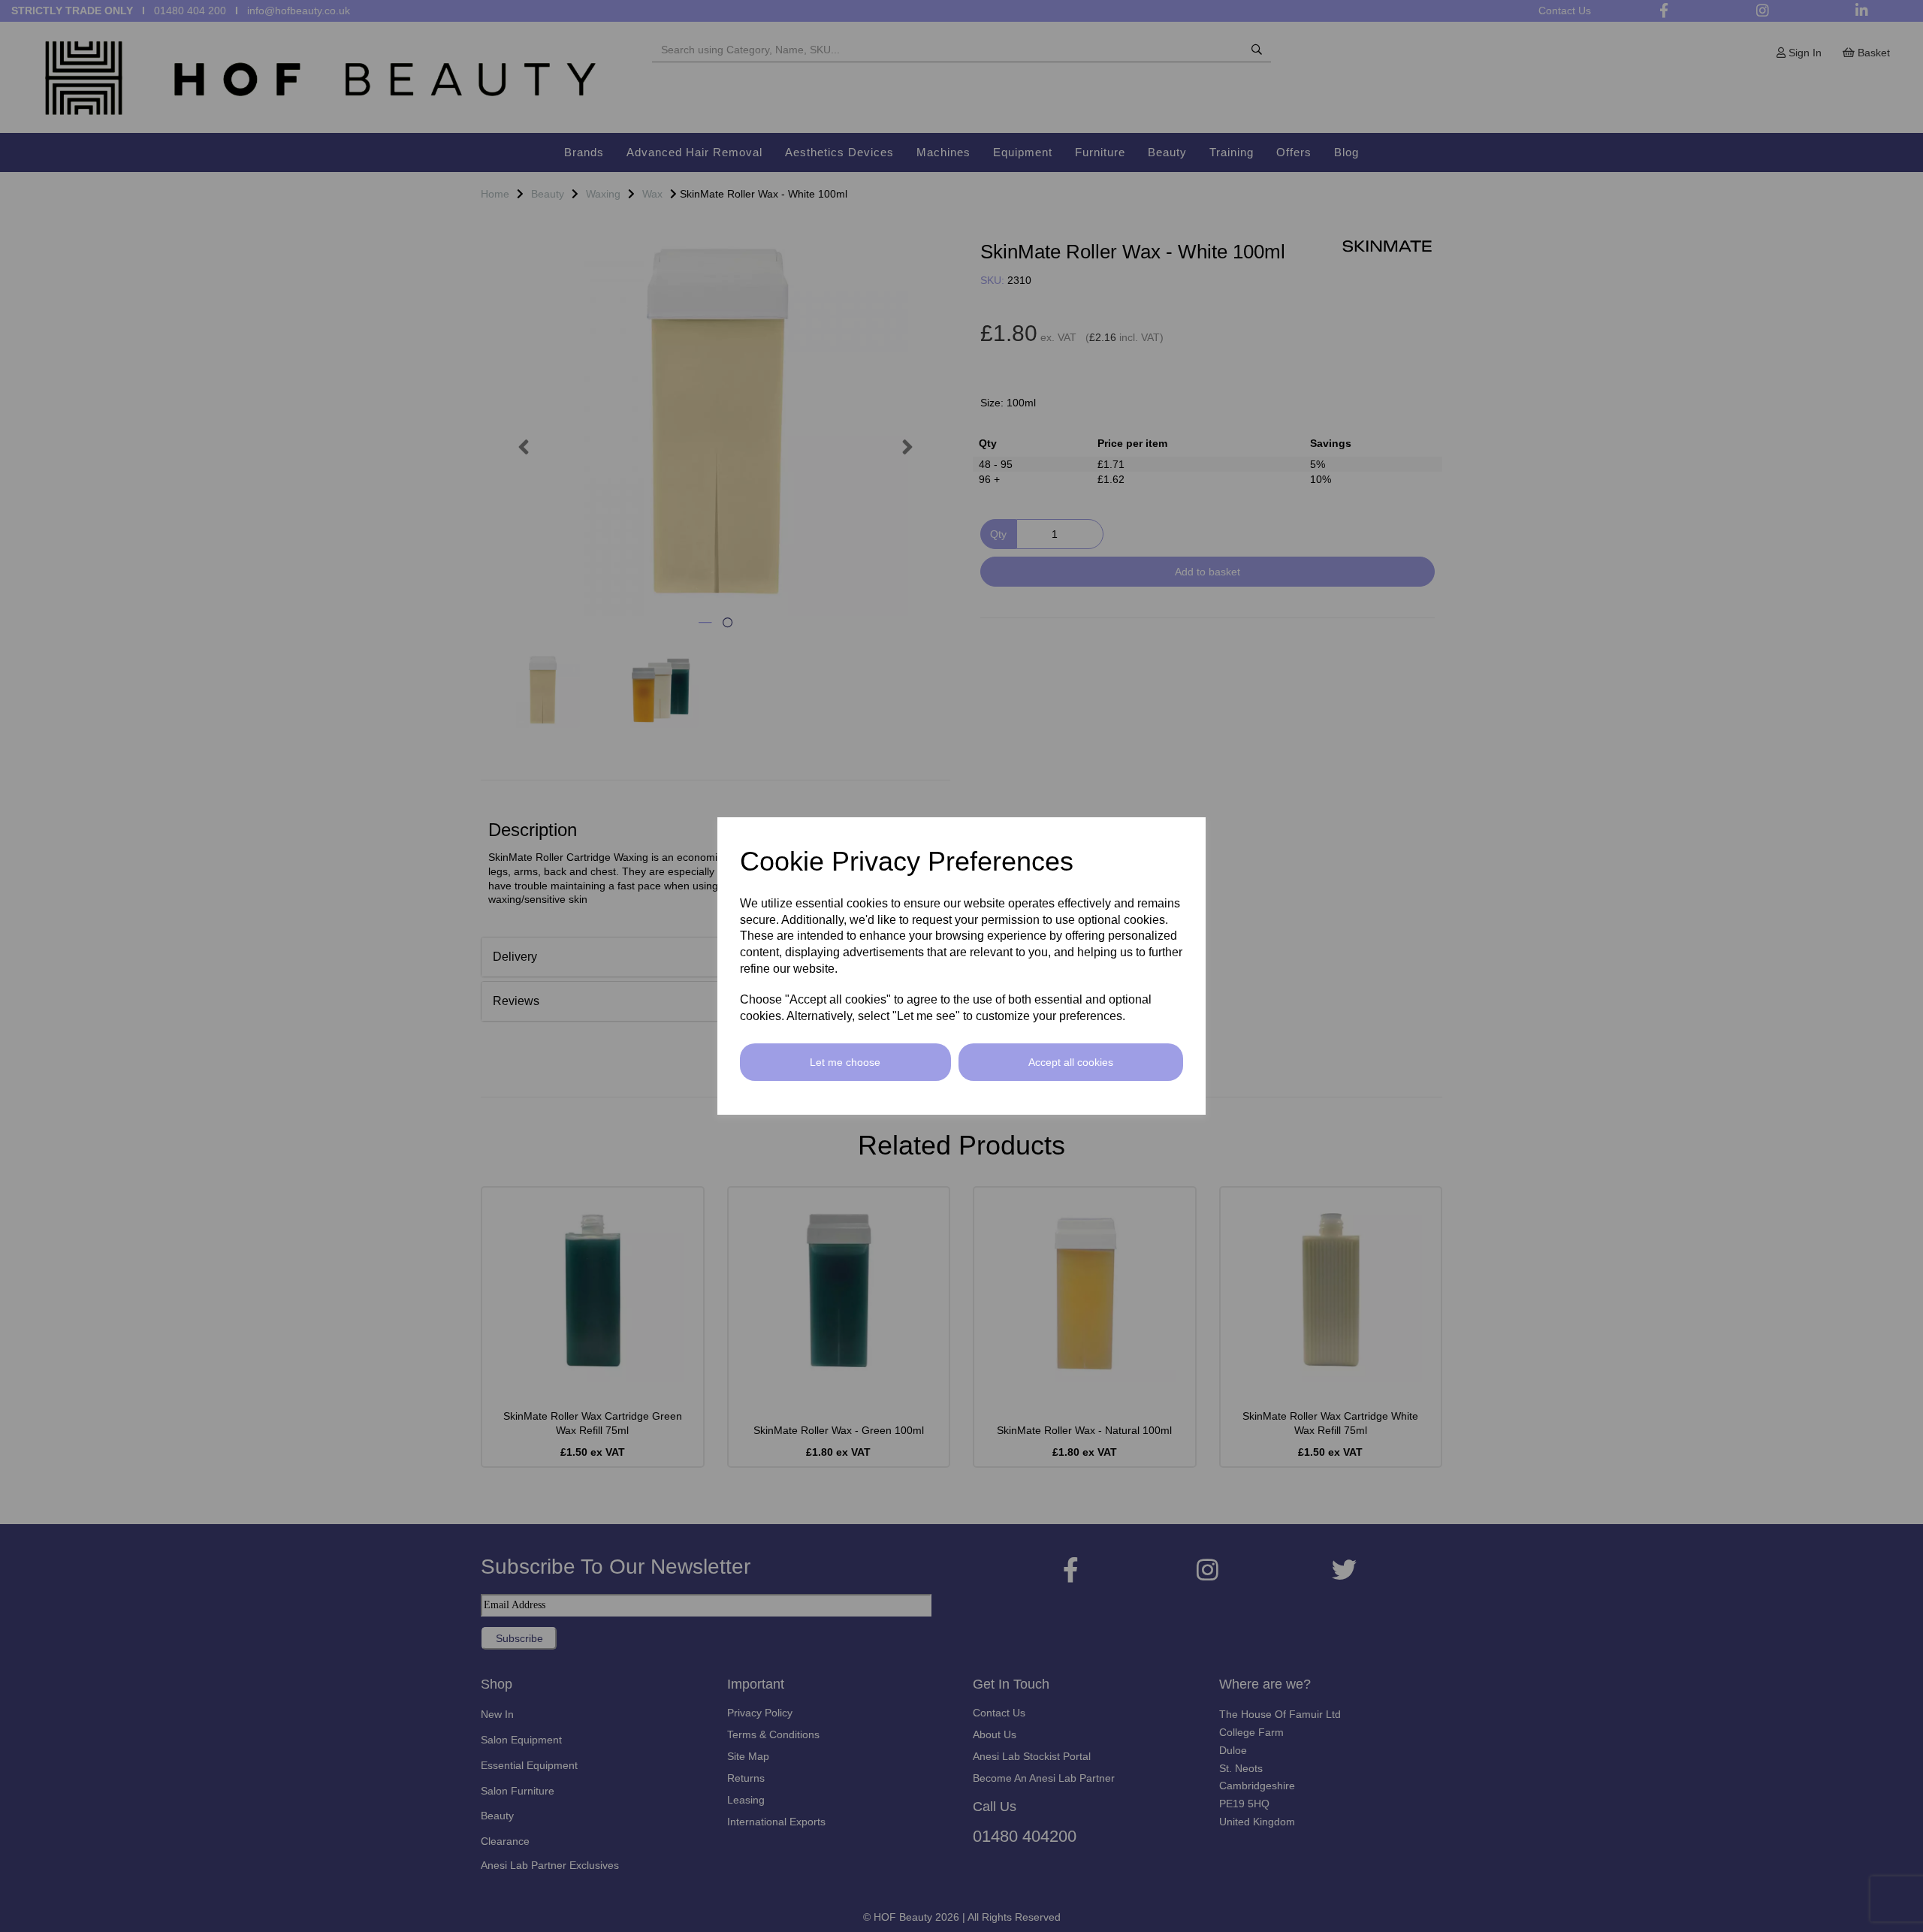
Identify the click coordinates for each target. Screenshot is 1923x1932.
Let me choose (845, 1062)
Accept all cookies (1071, 1062)
